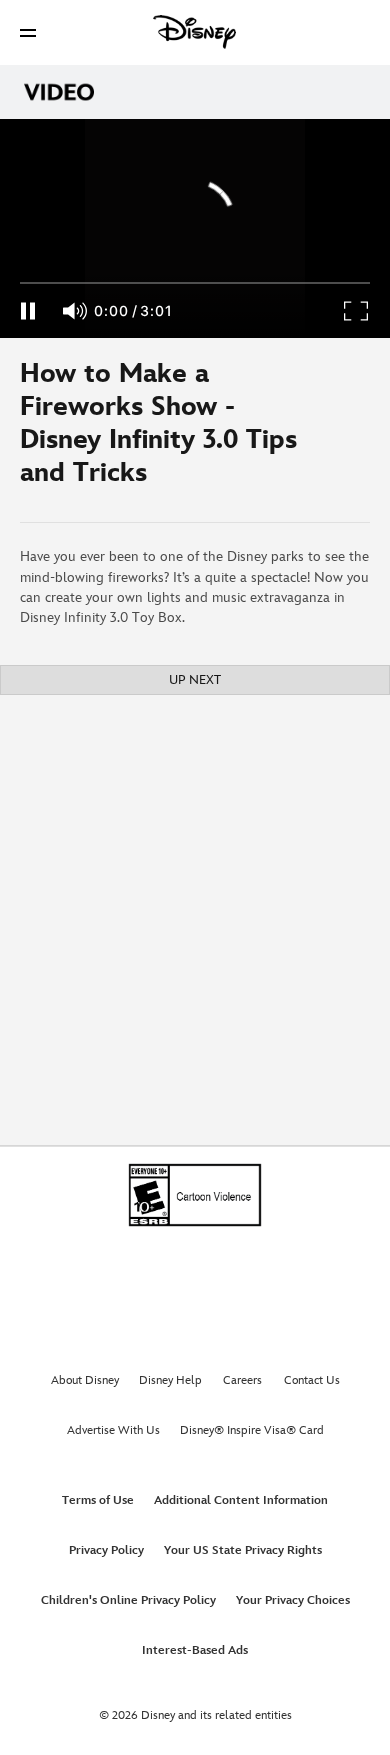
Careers (242, 1380)
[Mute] (76, 311)
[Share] (331, 430)
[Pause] (27, 311)
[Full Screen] (357, 311)
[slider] (195, 283)
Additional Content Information (241, 1500)
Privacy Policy (106, 1550)
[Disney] (195, 32)
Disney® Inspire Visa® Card (252, 1430)
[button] (28, 32)
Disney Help (170, 1380)
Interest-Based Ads (195, 1650)
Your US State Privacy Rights (243, 1550)
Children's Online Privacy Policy (128, 1600)
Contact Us (312, 1380)
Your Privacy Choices (293, 1600)
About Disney (85, 1380)
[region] (195, 228)
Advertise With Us (113, 1430)
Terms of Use (98, 1500)
